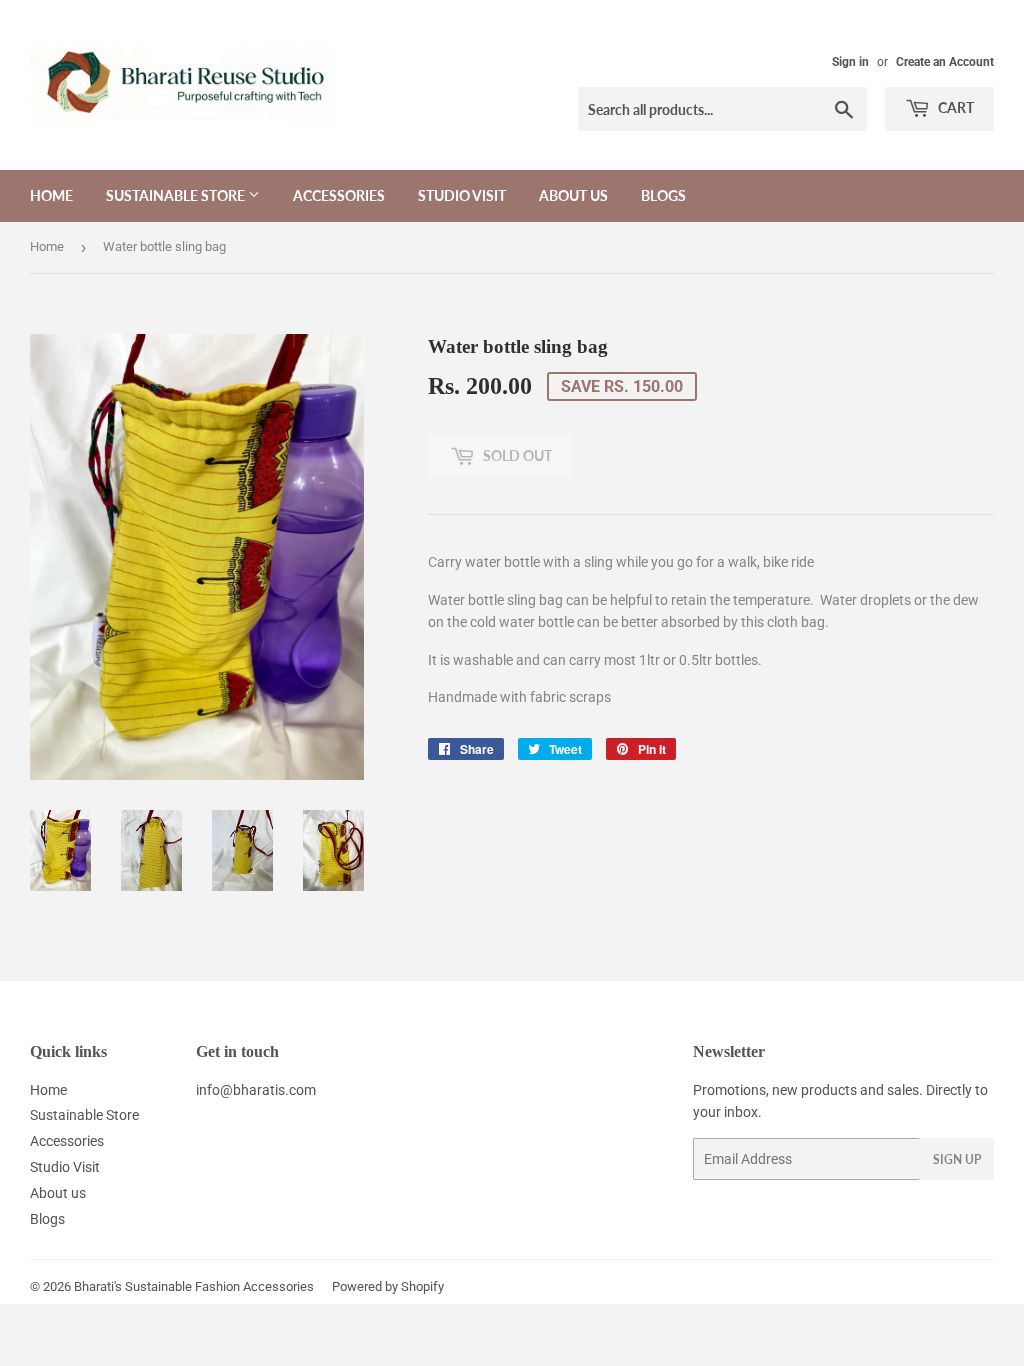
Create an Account (945, 62)
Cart (954, 107)
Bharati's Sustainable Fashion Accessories (194, 1286)
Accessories (339, 195)
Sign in (850, 62)
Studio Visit (462, 195)
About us (573, 195)
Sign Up (957, 1159)
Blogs (663, 195)
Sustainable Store (177, 195)
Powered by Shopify (388, 1286)
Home (51, 195)
